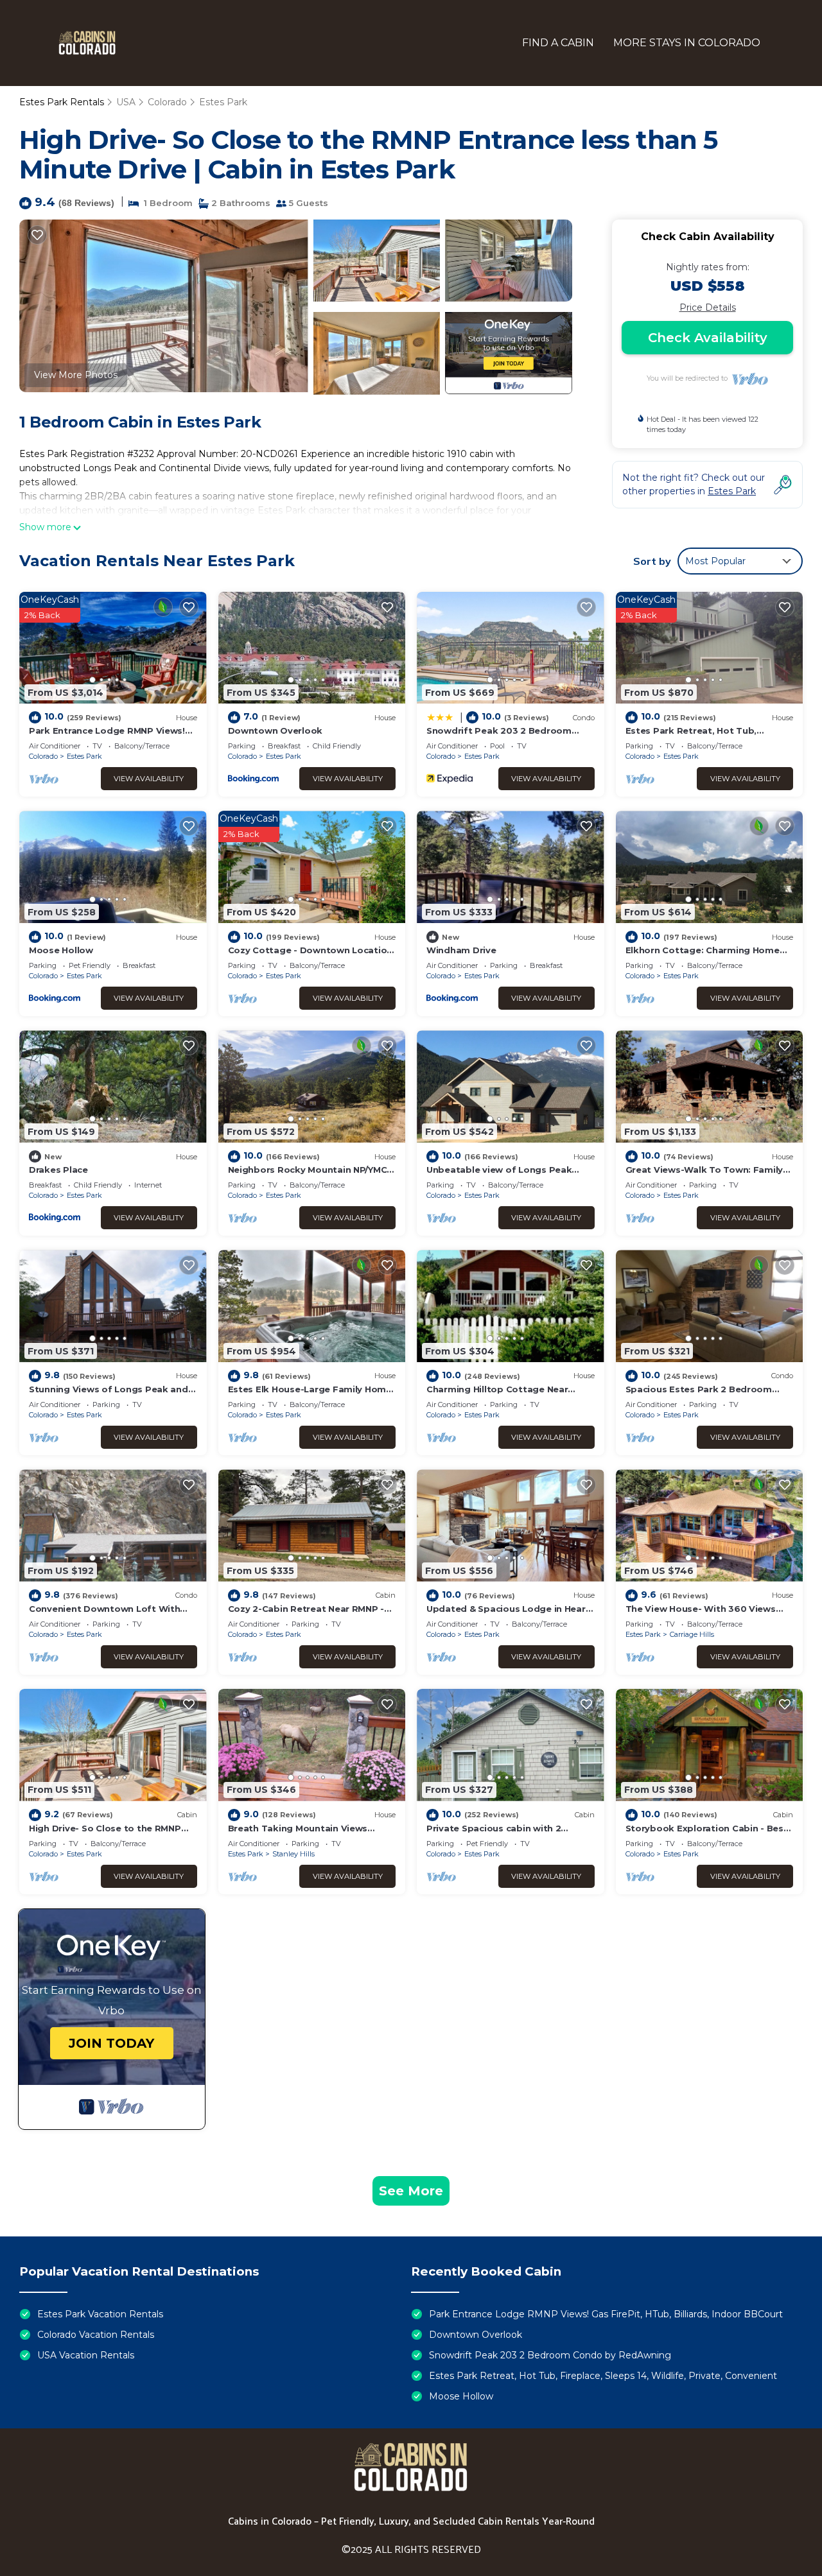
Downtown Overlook (275, 730)
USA (126, 102)
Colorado (167, 102)
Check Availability (708, 338)
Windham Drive (461, 950)
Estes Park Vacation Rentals (100, 2314)
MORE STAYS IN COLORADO (687, 43)
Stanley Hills (293, 1854)
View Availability (149, 779)
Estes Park (223, 102)
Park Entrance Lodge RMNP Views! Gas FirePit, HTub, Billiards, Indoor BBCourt (606, 2314)
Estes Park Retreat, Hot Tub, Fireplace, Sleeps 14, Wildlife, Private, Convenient (603, 2376)
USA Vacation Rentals (86, 2355)
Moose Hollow (61, 950)
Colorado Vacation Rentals (96, 2335)
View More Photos (76, 375)
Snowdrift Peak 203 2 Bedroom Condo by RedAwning (550, 2355)
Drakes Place (58, 1170)
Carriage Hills (692, 1634)
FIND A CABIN (558, 43)
